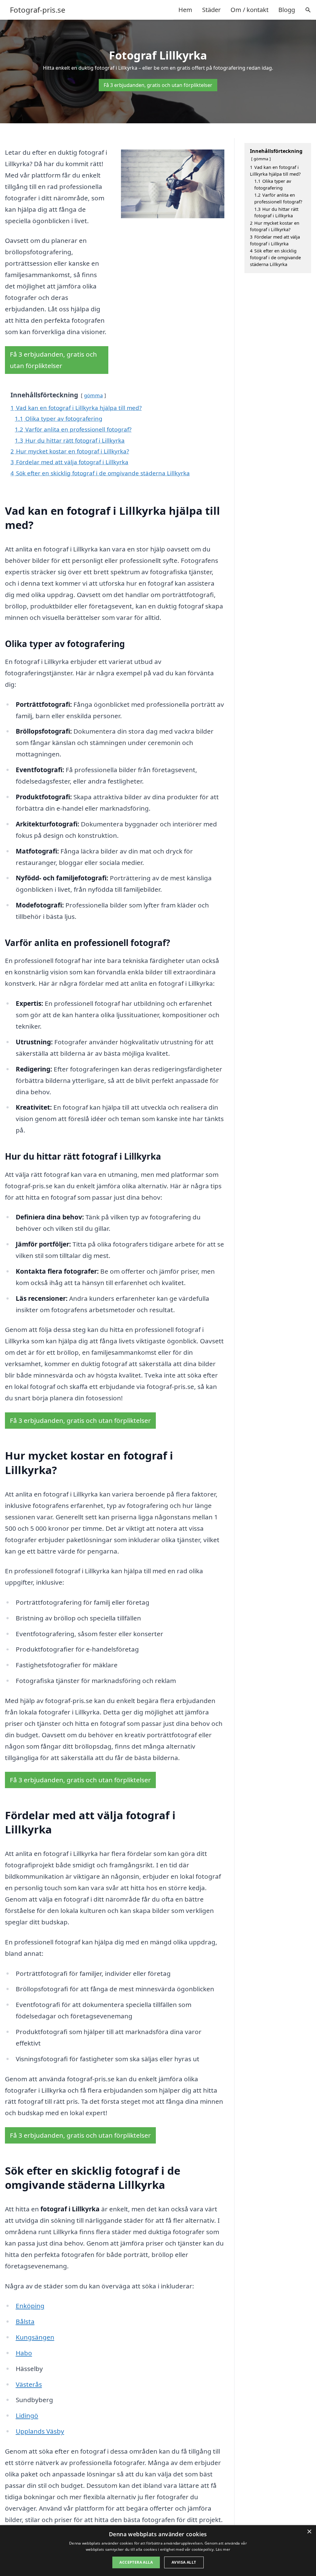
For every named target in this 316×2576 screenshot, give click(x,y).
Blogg (287, 10)
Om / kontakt (249, 10)
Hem (185, 10)
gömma (93, 395)
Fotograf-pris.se (38, 10)
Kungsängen (35, 2337)
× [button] (309, 2532)
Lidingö (27, 2415)
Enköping (30, 2306)
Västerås (29, 2384)
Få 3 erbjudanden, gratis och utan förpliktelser (158, 85)
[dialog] (158, 2551)
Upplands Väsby (40, 2431)
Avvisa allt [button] (184, 2562)
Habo (24, 2353)
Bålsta (25, 2321)
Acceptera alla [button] (136, 2562)
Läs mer (223, 2549)
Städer (211, 10)
